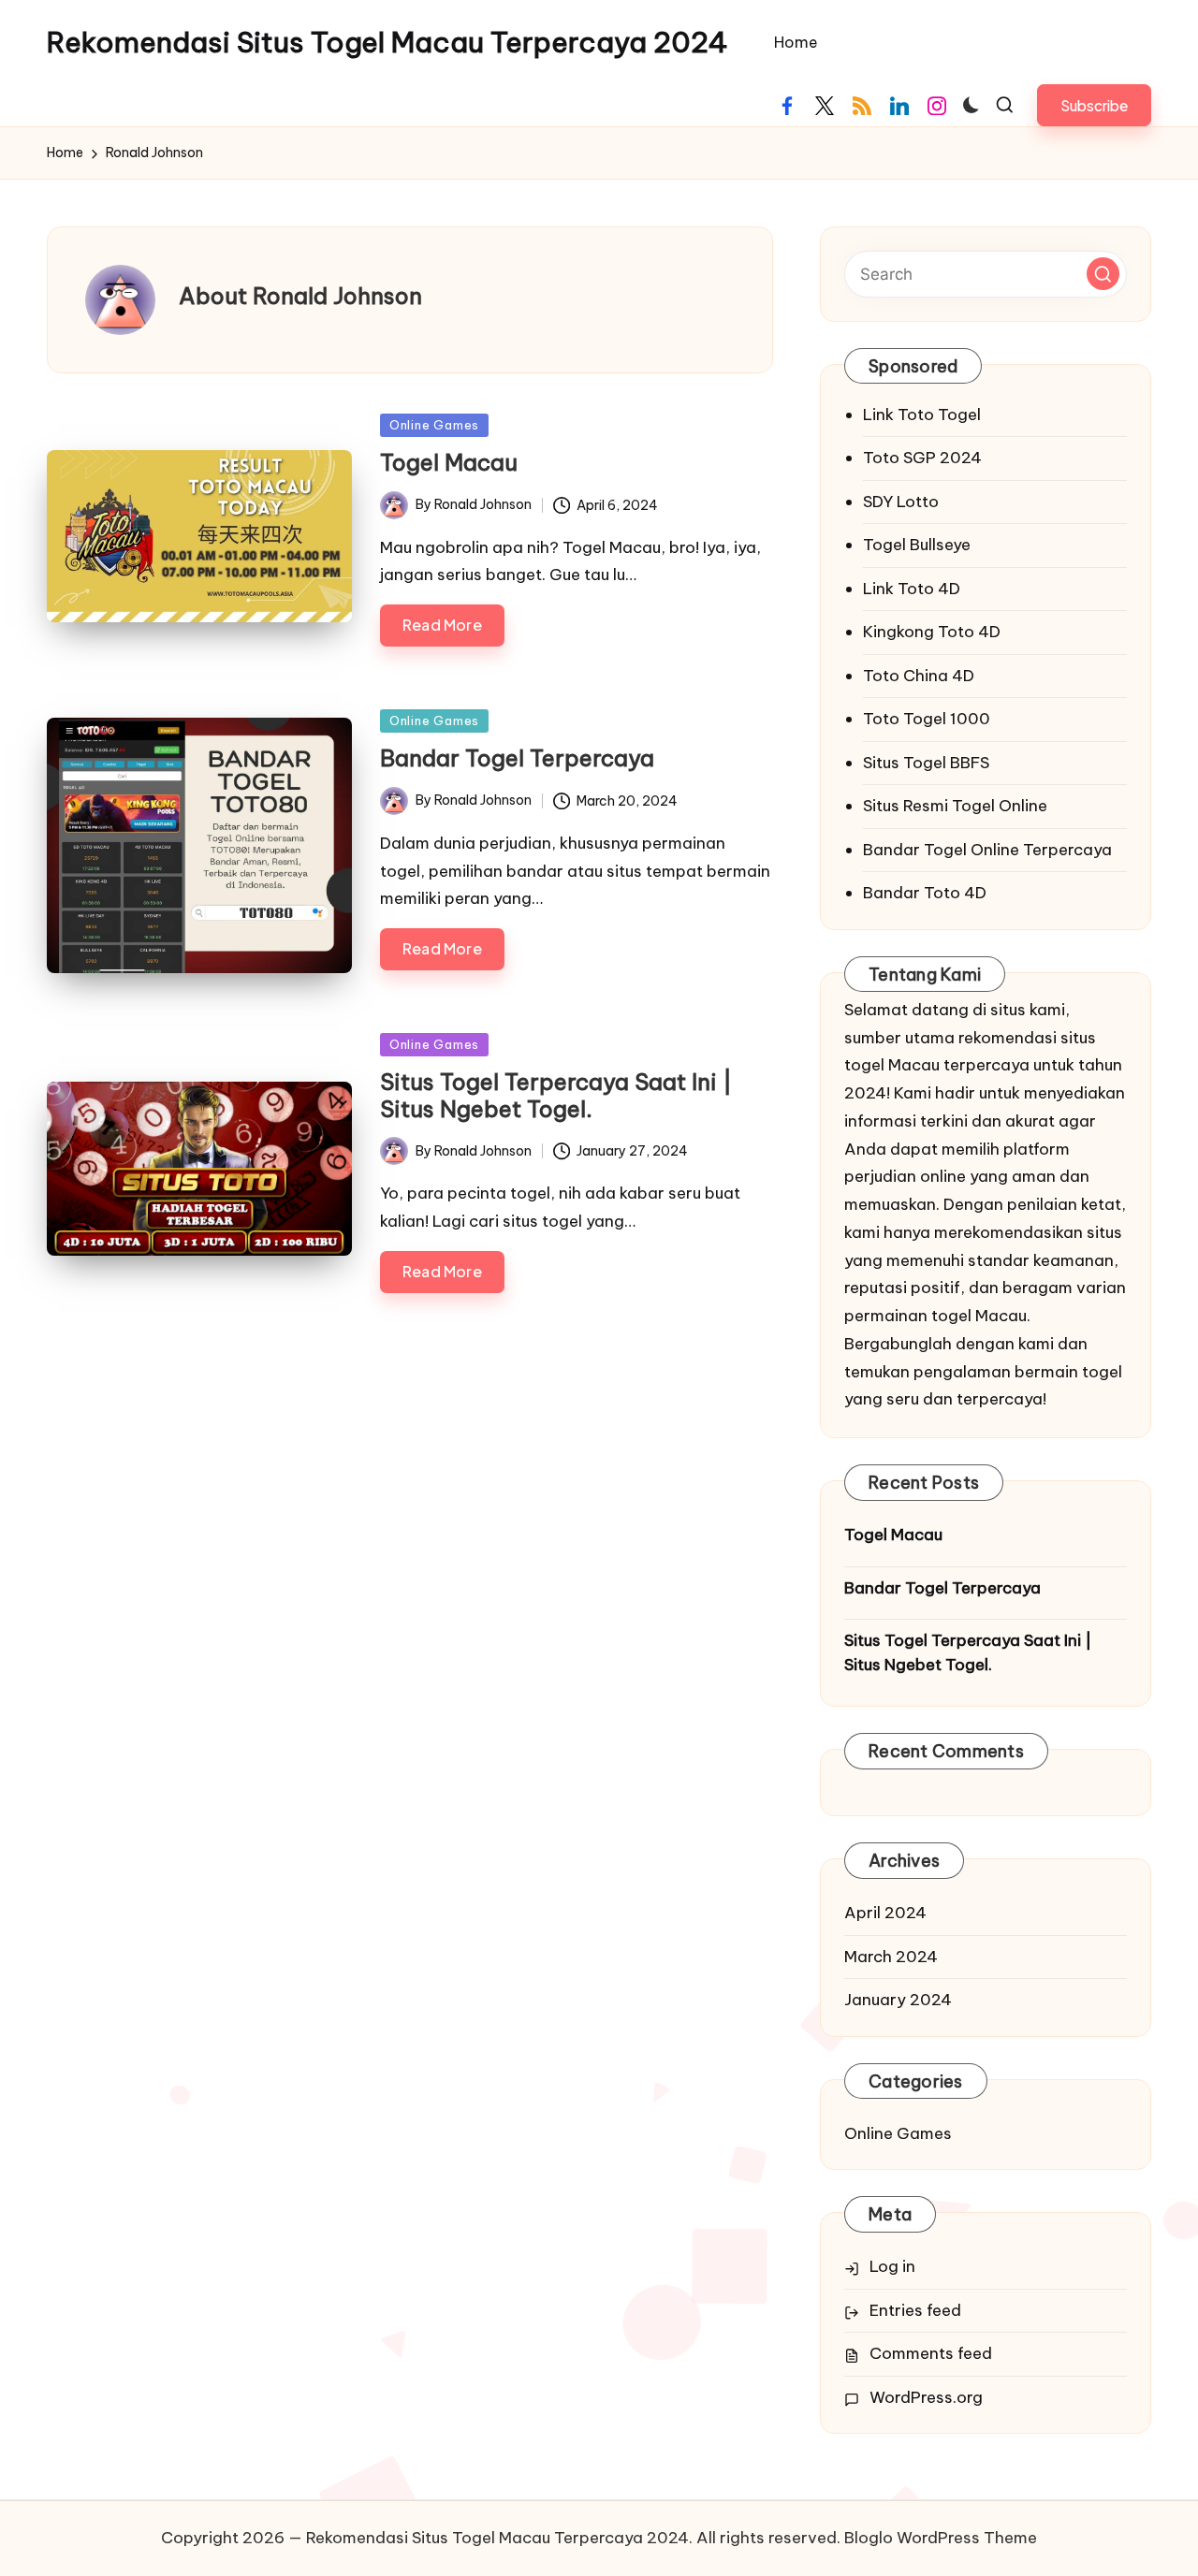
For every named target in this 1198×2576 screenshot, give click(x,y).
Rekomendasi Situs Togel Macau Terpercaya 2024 (387, 43)
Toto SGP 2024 (922, 458)
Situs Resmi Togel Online (955, 806)
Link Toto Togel (922, 415)
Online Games (434, 425)
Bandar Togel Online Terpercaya (987, 850)
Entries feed (915, 2310)
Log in (892, 2266)
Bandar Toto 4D (925, 893)
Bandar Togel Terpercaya (517, 758)
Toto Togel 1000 (927, 719)
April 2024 (885, 1913)
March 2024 (891, 1957)
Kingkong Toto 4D (932, 632)
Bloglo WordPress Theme (941, 2538)
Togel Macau (449, 462)
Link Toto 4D (912, 589)
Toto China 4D (919, 676)
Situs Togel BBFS (926, 763)
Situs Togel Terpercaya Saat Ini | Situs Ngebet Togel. (556, 1095)
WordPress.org (926, 2397)
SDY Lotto (901, 502)
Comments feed (931, 2353)
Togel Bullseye (917, 545)
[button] (1094, 105)
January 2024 (898, 2000)
